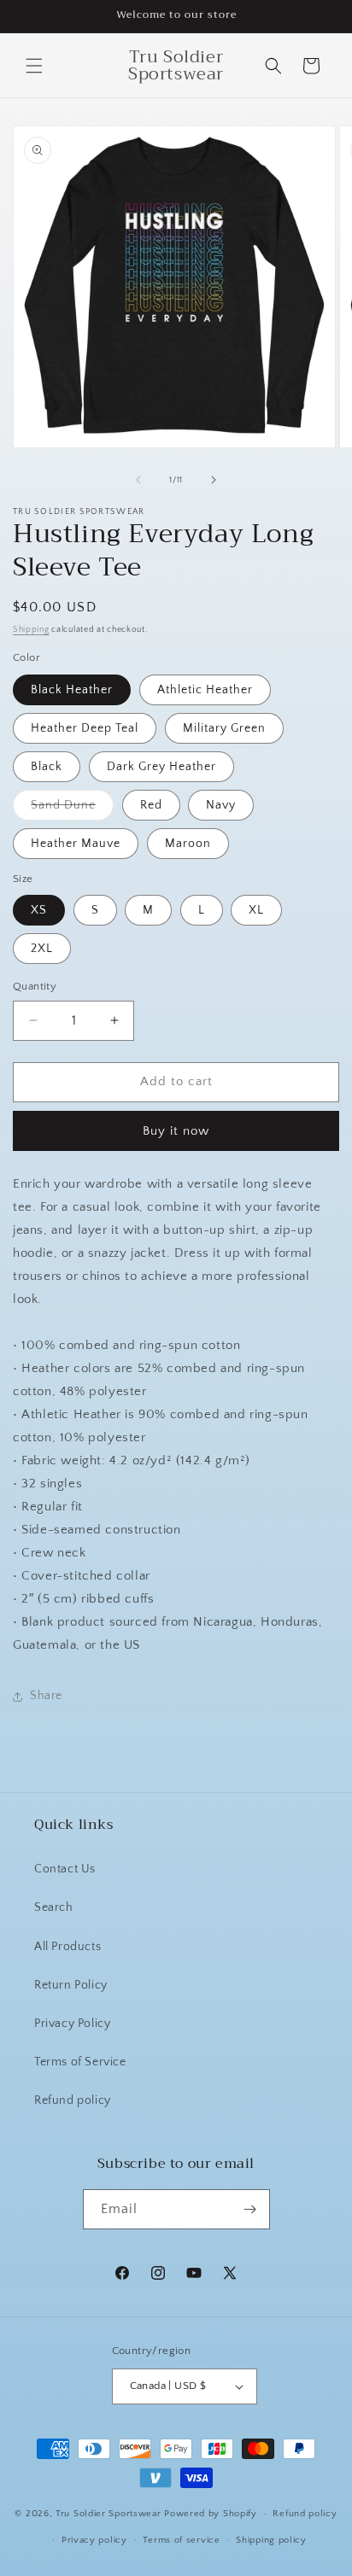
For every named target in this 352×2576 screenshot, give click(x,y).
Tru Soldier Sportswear (110, 2514)
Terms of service (181, 2540)
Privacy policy (94, 2540)
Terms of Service (80, 2062)
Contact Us (65, 1869)
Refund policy (73, 2100)
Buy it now (176, 1131)
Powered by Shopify (211, 2514)
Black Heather (72, 690)
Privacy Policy (72, 2024)
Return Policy (71, 1985)
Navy (221, 805)
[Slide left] (138, 480)
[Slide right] (214, 480)
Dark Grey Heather (161, 767)
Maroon (188, 844)
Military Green (224, 728)
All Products (67, 1947)
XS (39, 910)
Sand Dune (72, 809)
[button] (34, 66)
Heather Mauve (76, 844)
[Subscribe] (250, 2209)
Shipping (31, 630)
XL (256, 910)
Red (151, 805)
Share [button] (46, 1696)
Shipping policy (271, 2540)
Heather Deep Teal (85, 728)
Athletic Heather (205, 690)
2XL (42, 949)
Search (54, 1907)
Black (47, 767)
